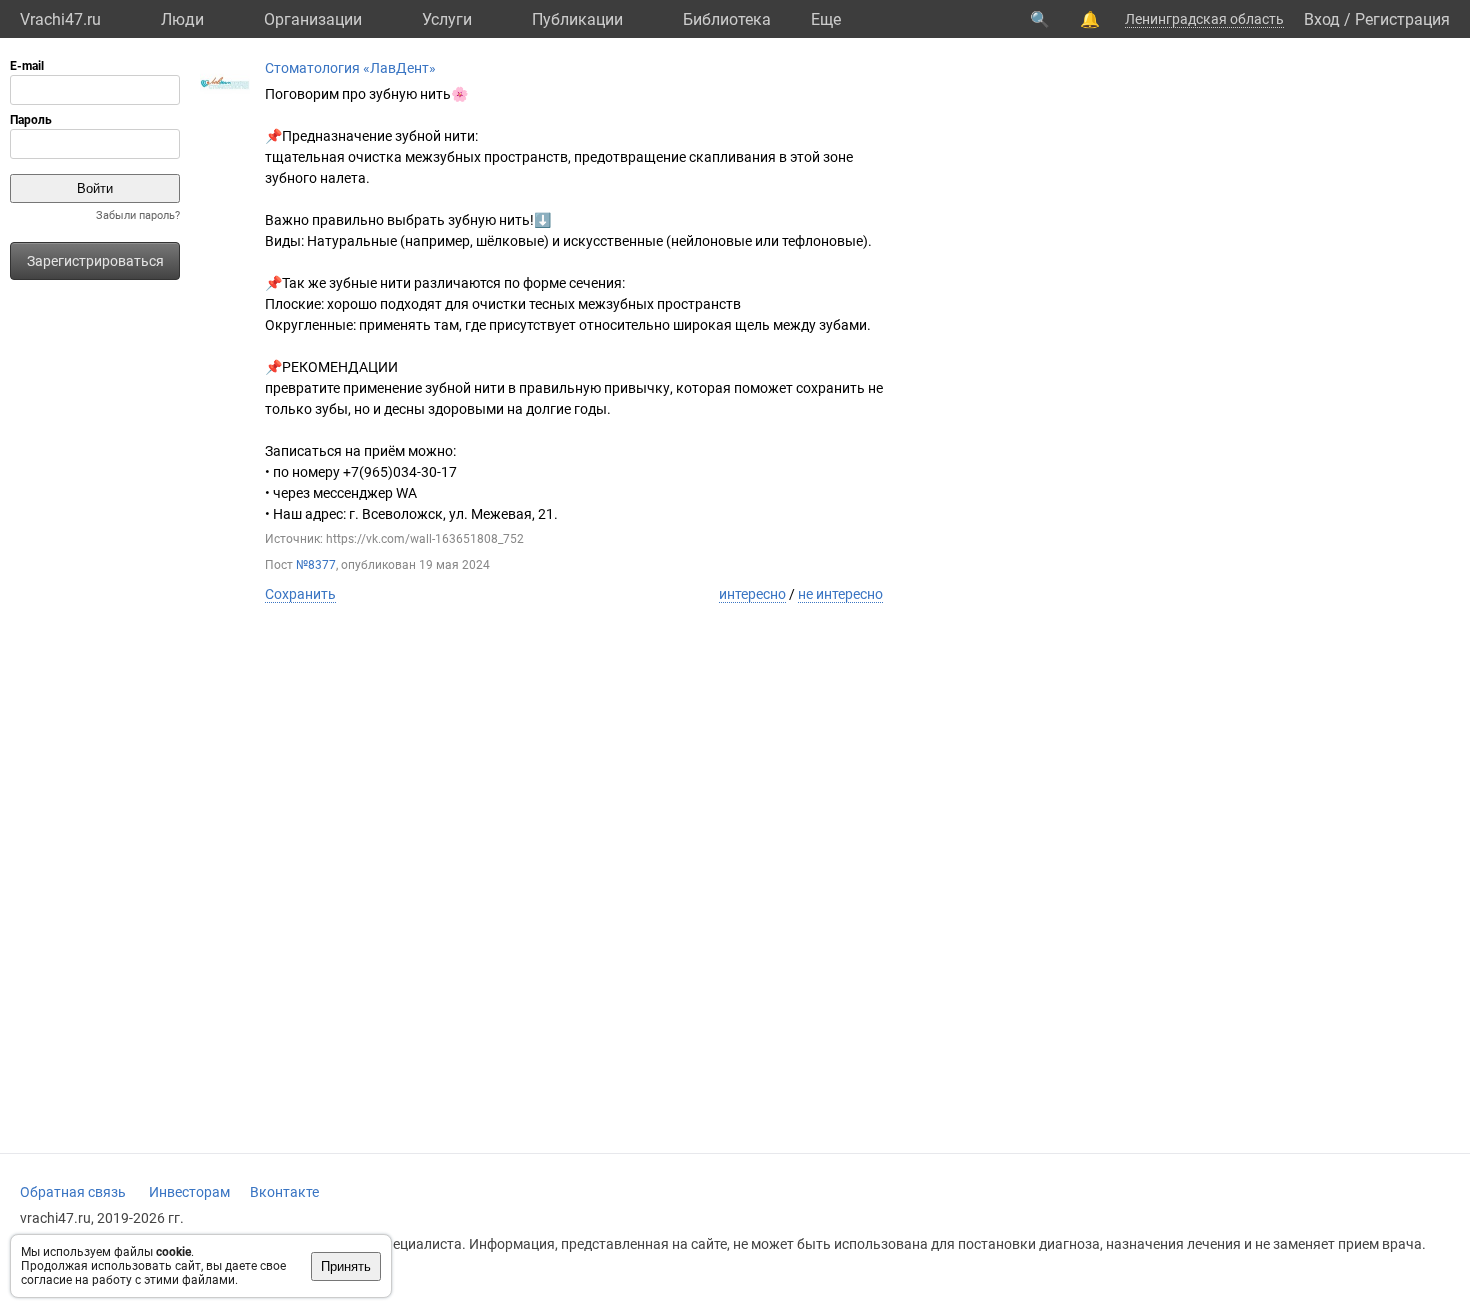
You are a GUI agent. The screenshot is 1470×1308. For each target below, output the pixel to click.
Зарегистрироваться (95, 261)
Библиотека (727, 19)
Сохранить (300, 594)
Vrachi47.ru (60, 19)
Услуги (447, 19)
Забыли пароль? (138, 215)
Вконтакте (284, 1192)
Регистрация (1402, 19)
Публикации (577, 19)
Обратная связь (73, 1192)
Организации (313, 19)
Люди (182, 19)
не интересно (840, 594)
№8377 (316, 565)
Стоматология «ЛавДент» (350, 68)
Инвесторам (189, 1192)
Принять (346, 1266)
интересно (752, 594)
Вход (1322, 19)
